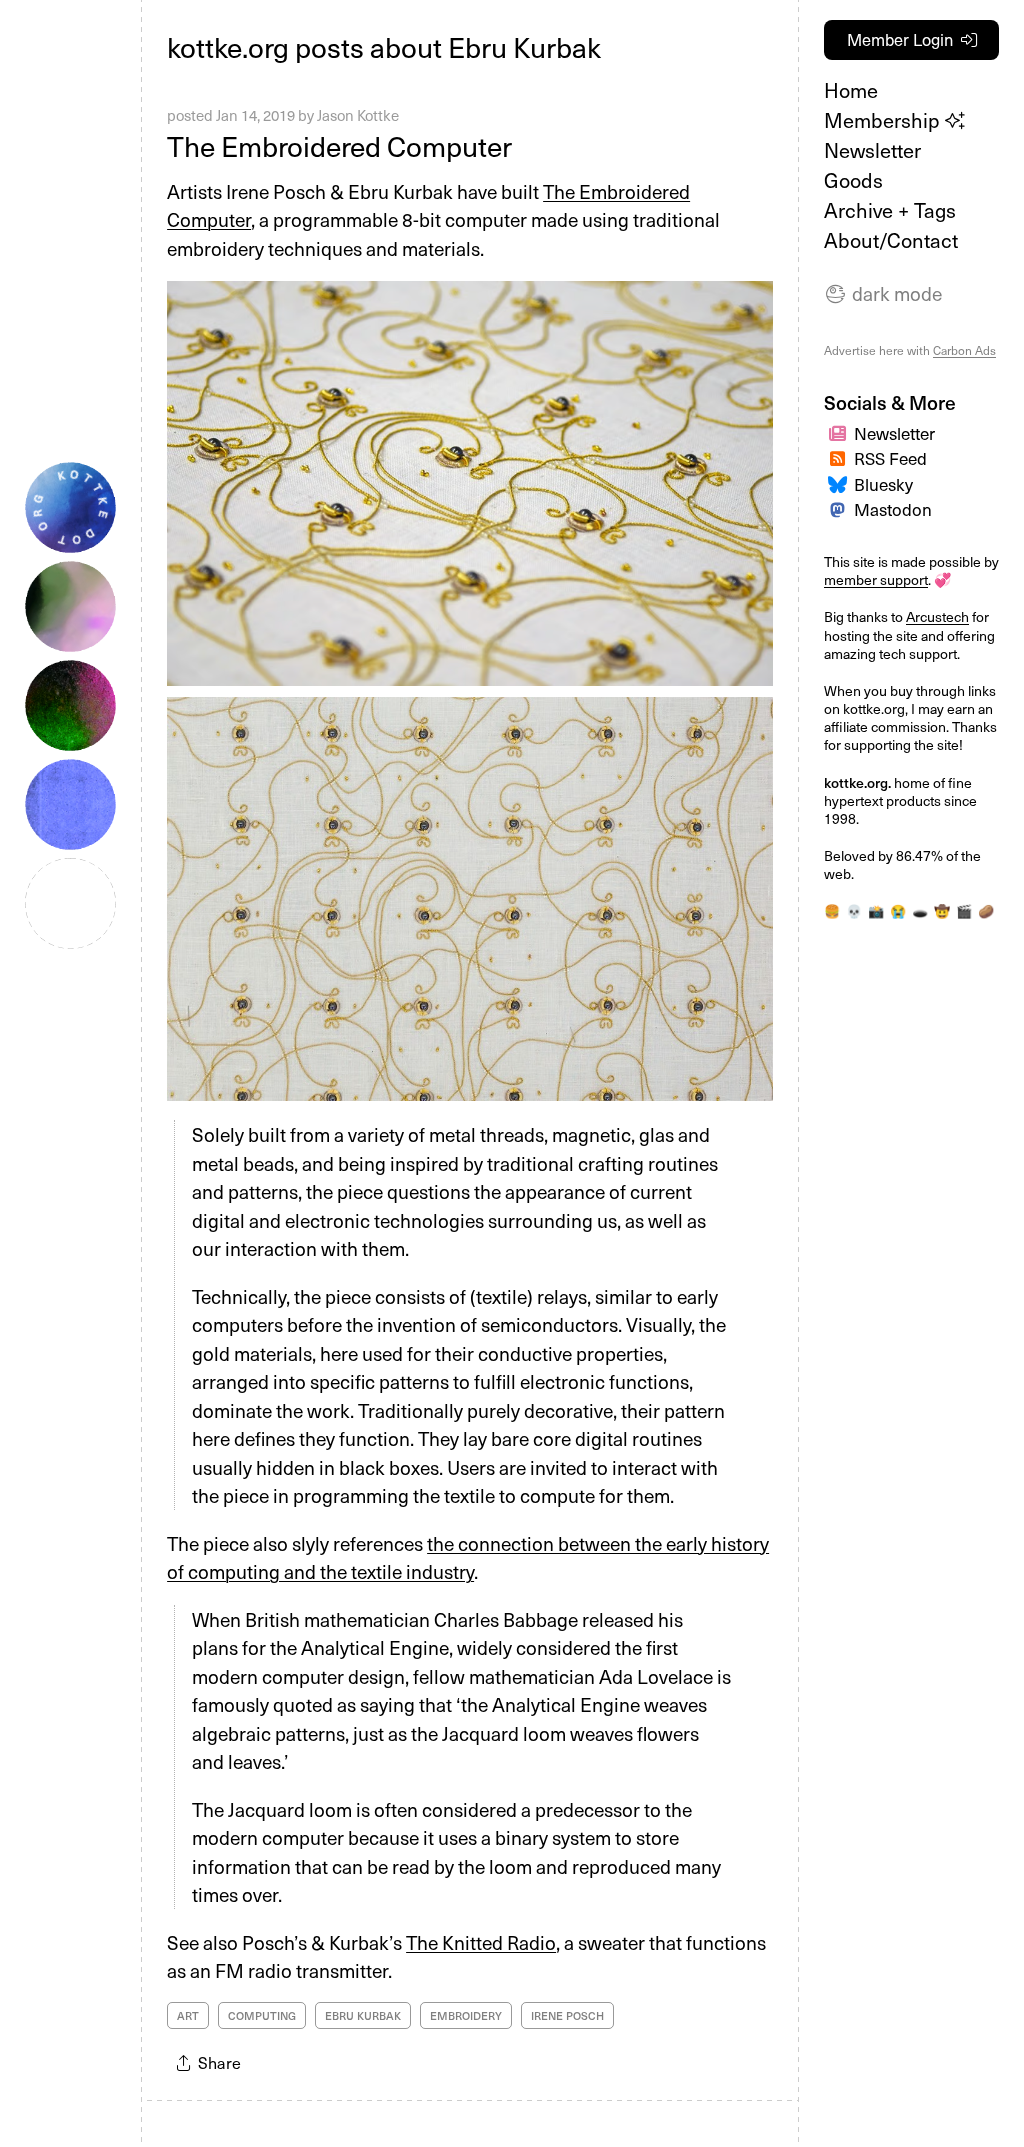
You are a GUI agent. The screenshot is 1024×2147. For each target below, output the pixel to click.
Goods (853, 180)
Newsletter (872, 150)
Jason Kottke (358, 115)
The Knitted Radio (481, 1942)
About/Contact (891, 240)
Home (851, 90)
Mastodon (893, 509)
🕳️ (920, 910)
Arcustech (937, 616)
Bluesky (883, 484)
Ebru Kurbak (363, 2015)
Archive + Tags (890, 210)
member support (876, 579)
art (188, 2015)
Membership (884, 120)
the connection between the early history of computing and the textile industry (468, 1557)
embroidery (466, 2015)
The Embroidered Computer (339, 145)
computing (262, 2015)
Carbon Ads (964, 350)
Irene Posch (567, 2015)
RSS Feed (890, 458)
